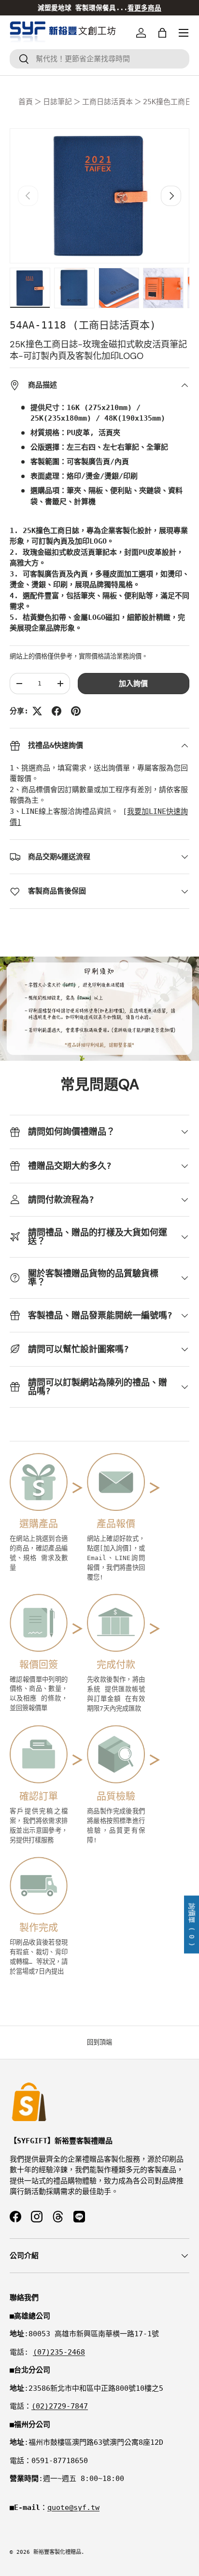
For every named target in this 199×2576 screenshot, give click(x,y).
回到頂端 (99, 2042)
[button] (162, 33)
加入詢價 (133, 684)
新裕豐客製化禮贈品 (57, 2552)
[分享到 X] (37, 711)
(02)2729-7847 (60, 2406)
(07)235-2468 (59, 2352)
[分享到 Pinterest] (76, 711)
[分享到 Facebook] (57, 711)
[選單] (184, 33)
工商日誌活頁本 (107, 102)
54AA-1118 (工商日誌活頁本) (83, 325)
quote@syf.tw (73, 2507)
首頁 (26, 102)
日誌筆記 (57, 102)
